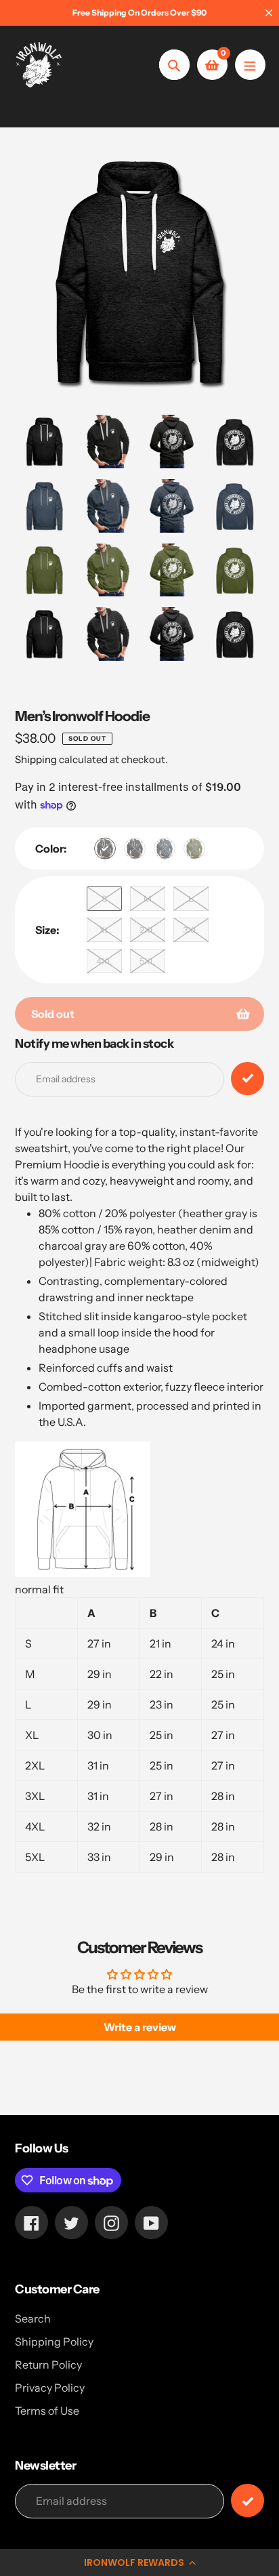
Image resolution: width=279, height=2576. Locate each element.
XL (105, 930)
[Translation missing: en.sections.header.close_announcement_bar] (269, 13)
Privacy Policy (50, 2388)
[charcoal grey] (105, 849)
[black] (135, 849)
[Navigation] (250, 65)
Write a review (140, 2027)
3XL (191, 930)
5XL (148, 961)
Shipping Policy (54, 2342)
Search (33, 2318)
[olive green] (194, 849)
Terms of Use (47, 2411)
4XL (105, 961)
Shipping (36, 759)
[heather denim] (165, 849)
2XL (148, 930)
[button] (139, 2562)
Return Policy (48, 2365)
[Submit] (248, 2500)
